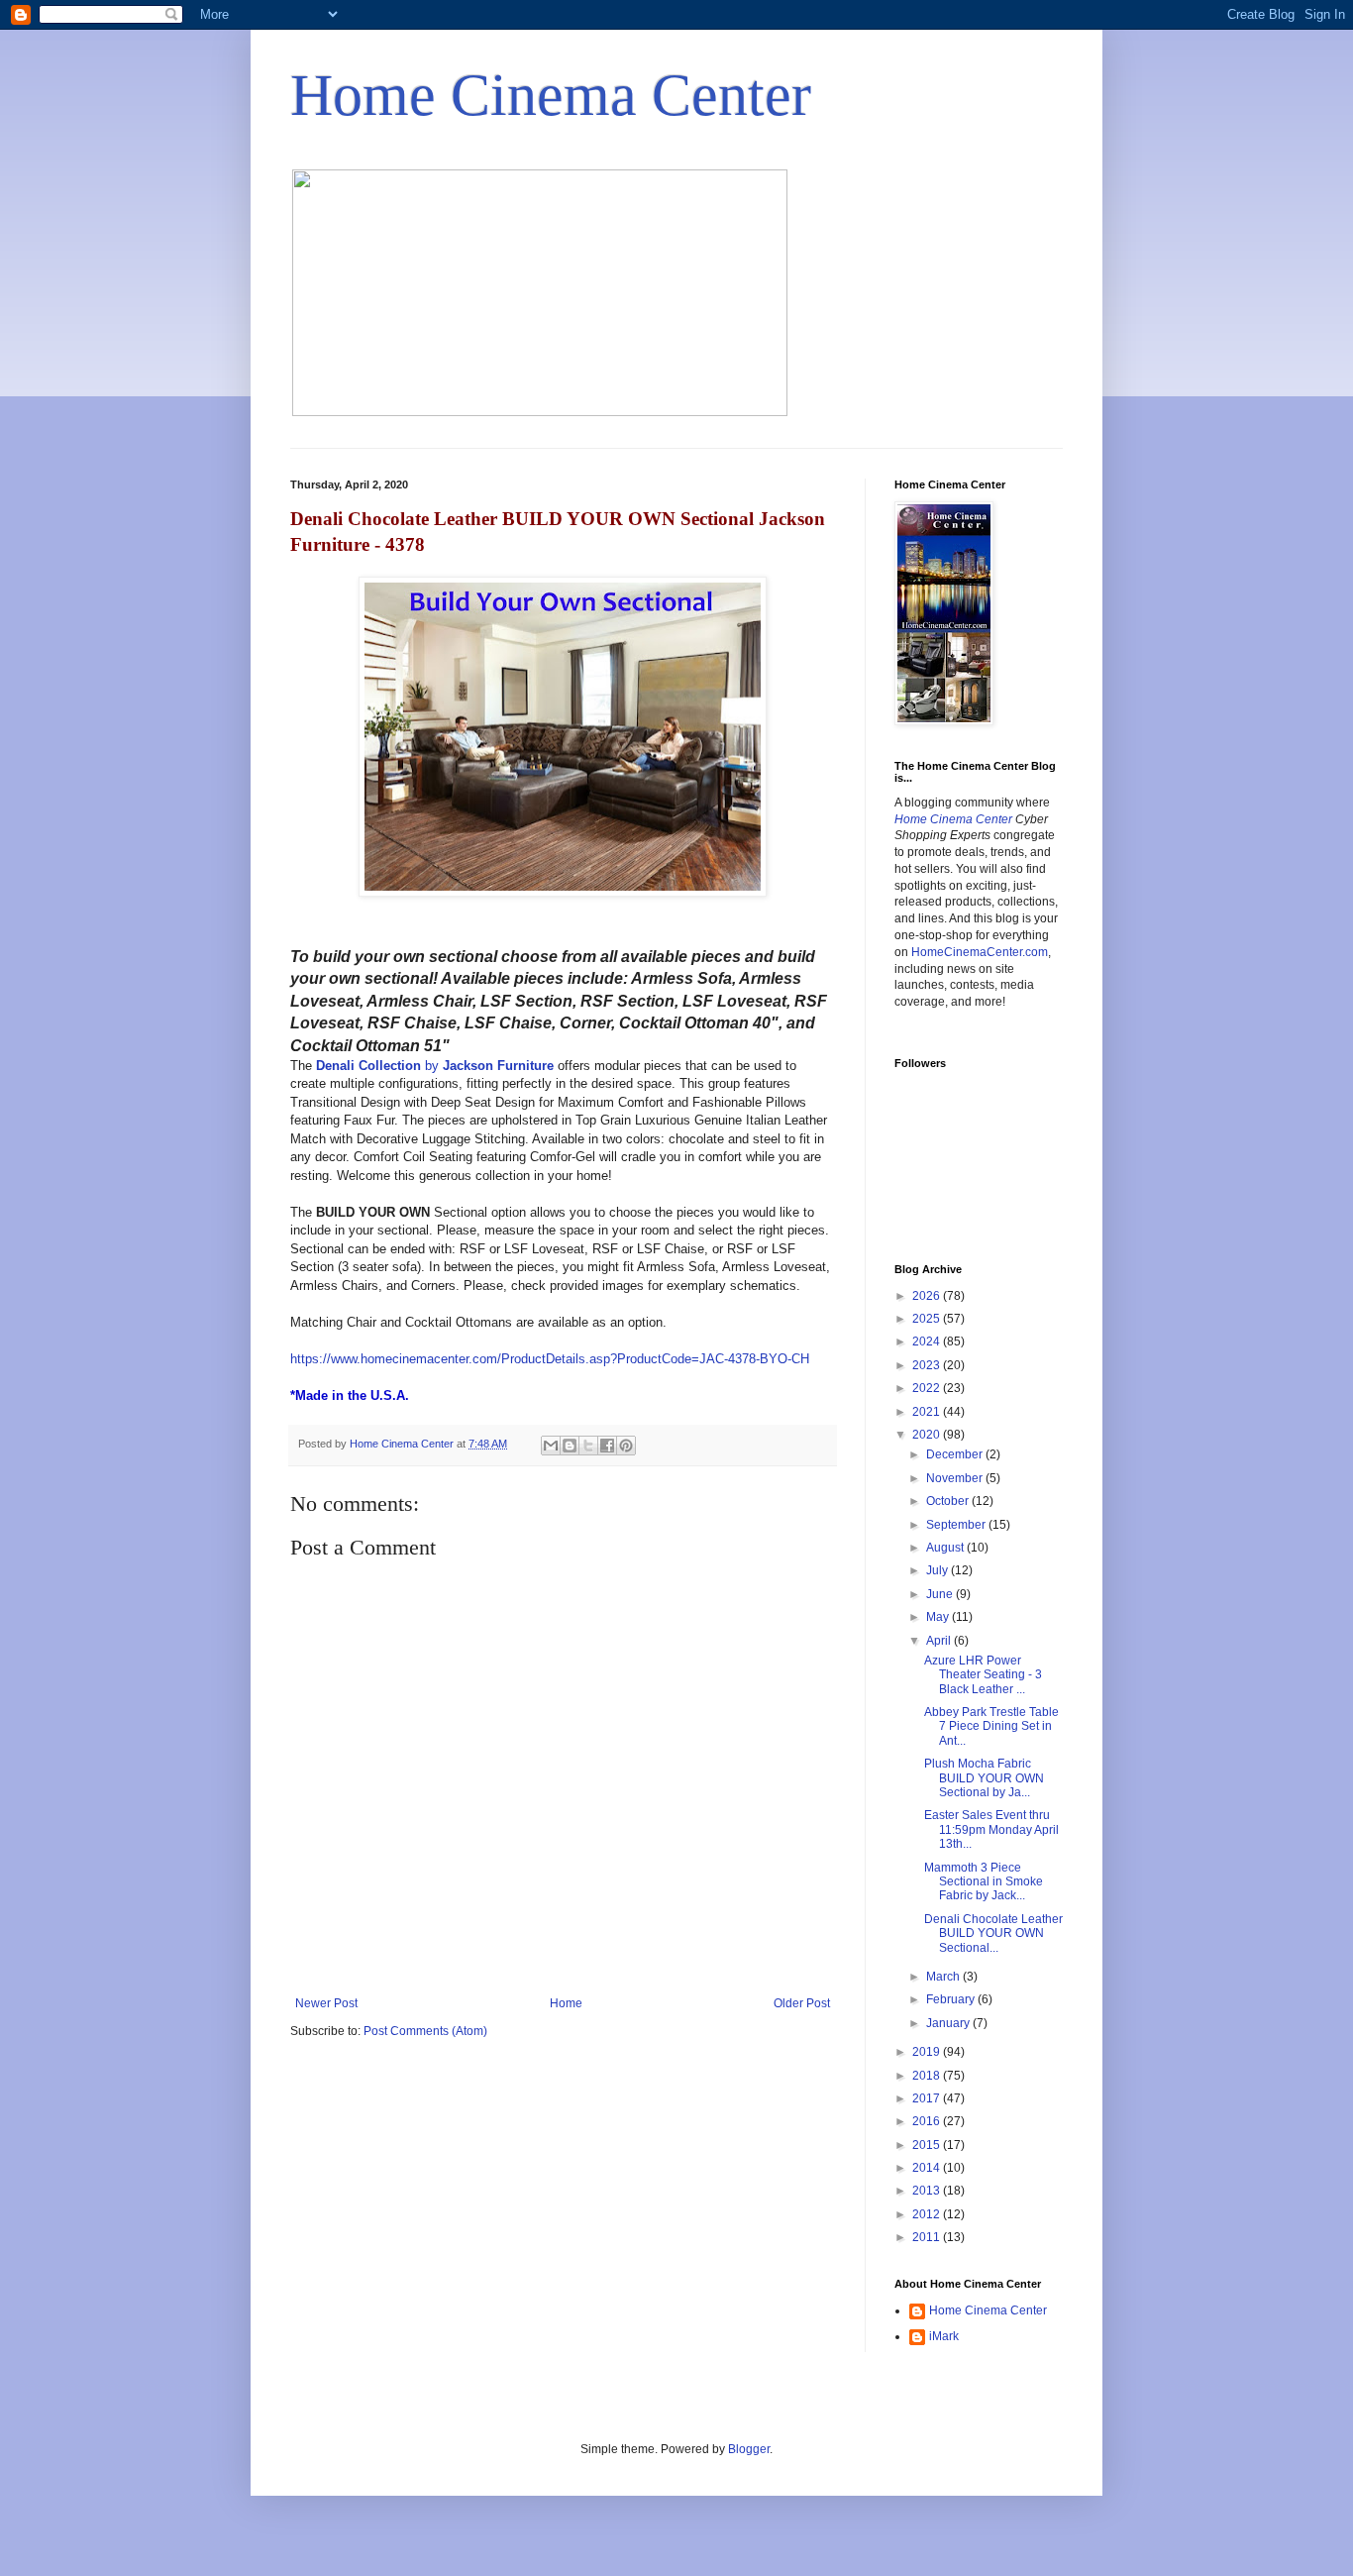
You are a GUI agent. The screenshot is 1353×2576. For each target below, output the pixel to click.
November (956, 1478)
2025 (928, 1319)
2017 (928, 2098)
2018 (928, 2076)
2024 (928, 1342)
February (952, 1999)
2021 (928, 1412)
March (944, 1977)
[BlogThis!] (570, 1446)
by (435, 1066)
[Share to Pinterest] (626, 1446)
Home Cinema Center (551, 95)
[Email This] (551, 1446)
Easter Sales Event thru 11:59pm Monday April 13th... (991, 1829)
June (941, 1594)
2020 (928, 1435)
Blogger (749, 2449)
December (956, 1454)
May (939, 1617)
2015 (928, 2145)
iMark (944, 2336)
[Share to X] (588, 1446)
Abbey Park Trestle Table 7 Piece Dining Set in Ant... (991, 1726)
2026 (928, 1296)
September (957, 1525)
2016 (928, 2121)
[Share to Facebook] (607, 1446)
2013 (928, 2191)
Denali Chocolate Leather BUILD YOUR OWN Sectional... (993, 1933)
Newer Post (326, 2003)
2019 (928, 2052)
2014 (928, 2168)
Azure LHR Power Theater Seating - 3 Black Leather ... (983, 1675)
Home (566, 2003)
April (940, 1641)
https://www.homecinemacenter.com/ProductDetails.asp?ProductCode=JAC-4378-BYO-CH (550, 1359)
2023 (928, 1365)
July (938, 1570)
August (946, 1548)
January (949, 2023)
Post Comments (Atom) (425, 2031)
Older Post (802, 2003)
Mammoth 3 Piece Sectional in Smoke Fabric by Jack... (984, 1882)
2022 (928, 1388)
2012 (928, 2214)
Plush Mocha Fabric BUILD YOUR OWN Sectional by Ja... (984, 1778)
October (949, 1501)
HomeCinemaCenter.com (980, 952)
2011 (928, 2237)
